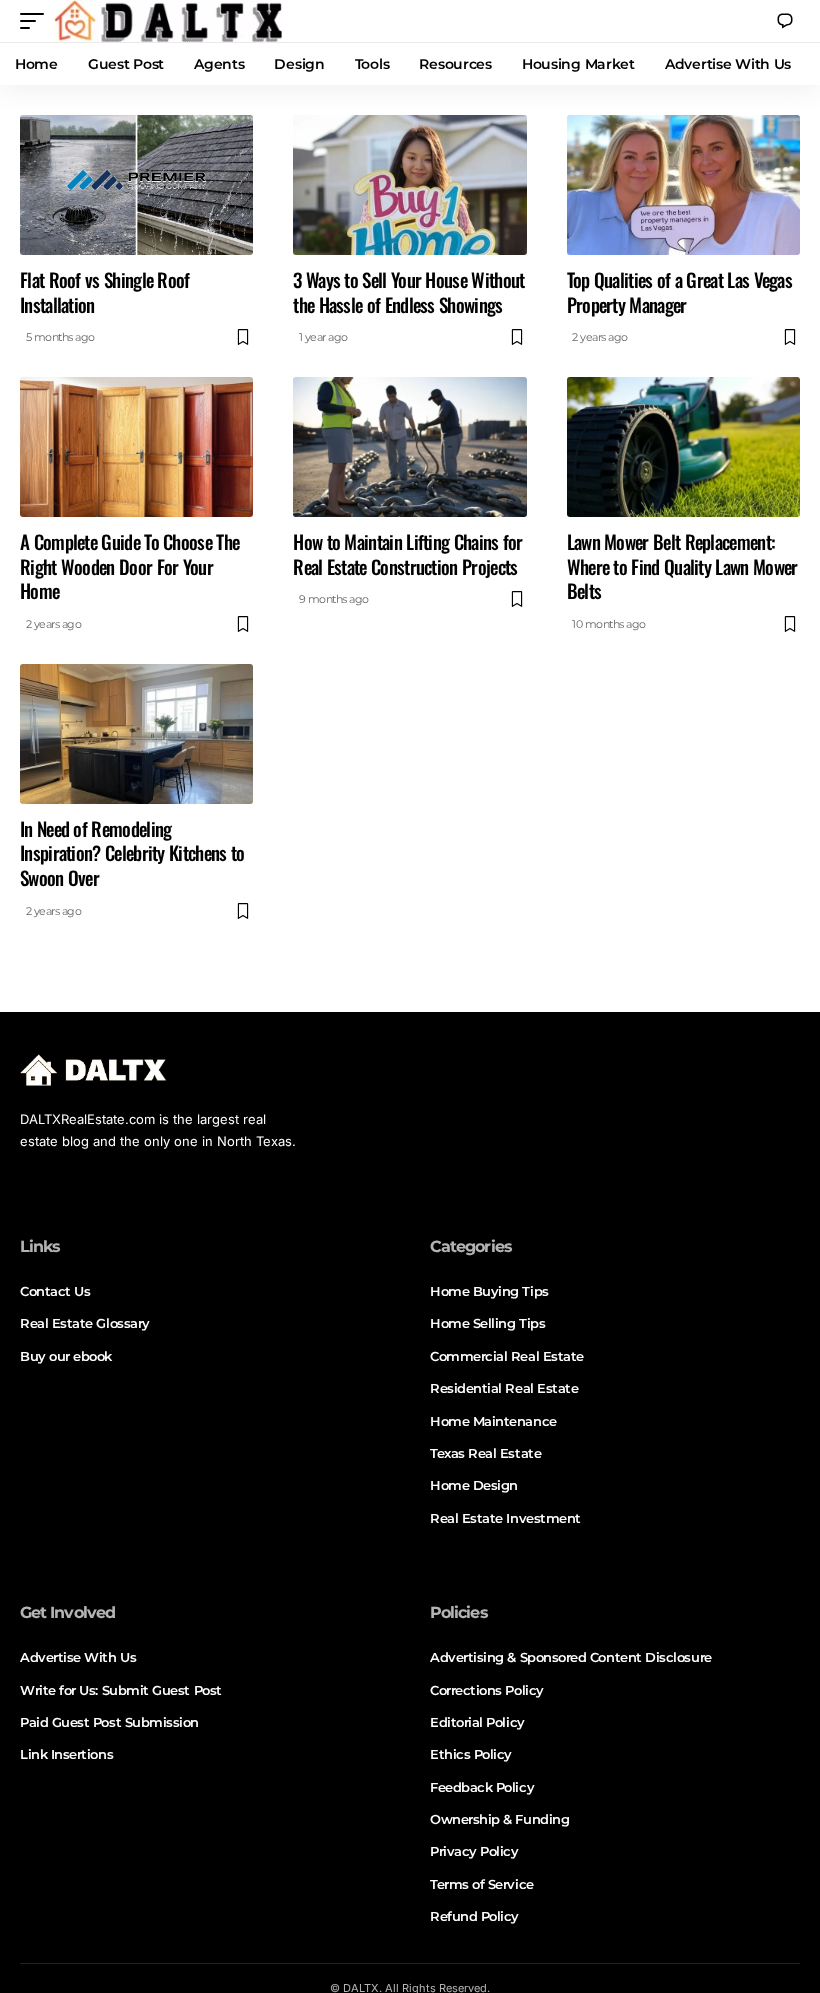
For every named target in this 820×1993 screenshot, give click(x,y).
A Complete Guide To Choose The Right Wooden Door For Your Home (129, 565)
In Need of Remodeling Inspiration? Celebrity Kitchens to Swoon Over (132, 852)
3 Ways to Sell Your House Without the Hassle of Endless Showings (408, 291)
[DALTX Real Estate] (168, 21)
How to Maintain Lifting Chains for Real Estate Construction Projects (408, 553)
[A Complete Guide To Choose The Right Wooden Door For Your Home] (136, 447)
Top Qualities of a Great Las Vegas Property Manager (680, 291)
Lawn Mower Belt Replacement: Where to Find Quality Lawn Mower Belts (682, 565)
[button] (37, 21)
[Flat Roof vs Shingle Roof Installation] (136, 185)
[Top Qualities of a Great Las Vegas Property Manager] (683, 185)
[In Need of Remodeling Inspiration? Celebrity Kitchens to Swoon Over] (136, 734)
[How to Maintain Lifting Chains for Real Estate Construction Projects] (409, 447)
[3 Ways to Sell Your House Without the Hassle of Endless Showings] (409, 185)
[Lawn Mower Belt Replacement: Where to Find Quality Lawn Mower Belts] (683, 447)
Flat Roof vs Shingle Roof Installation (105, 291)
